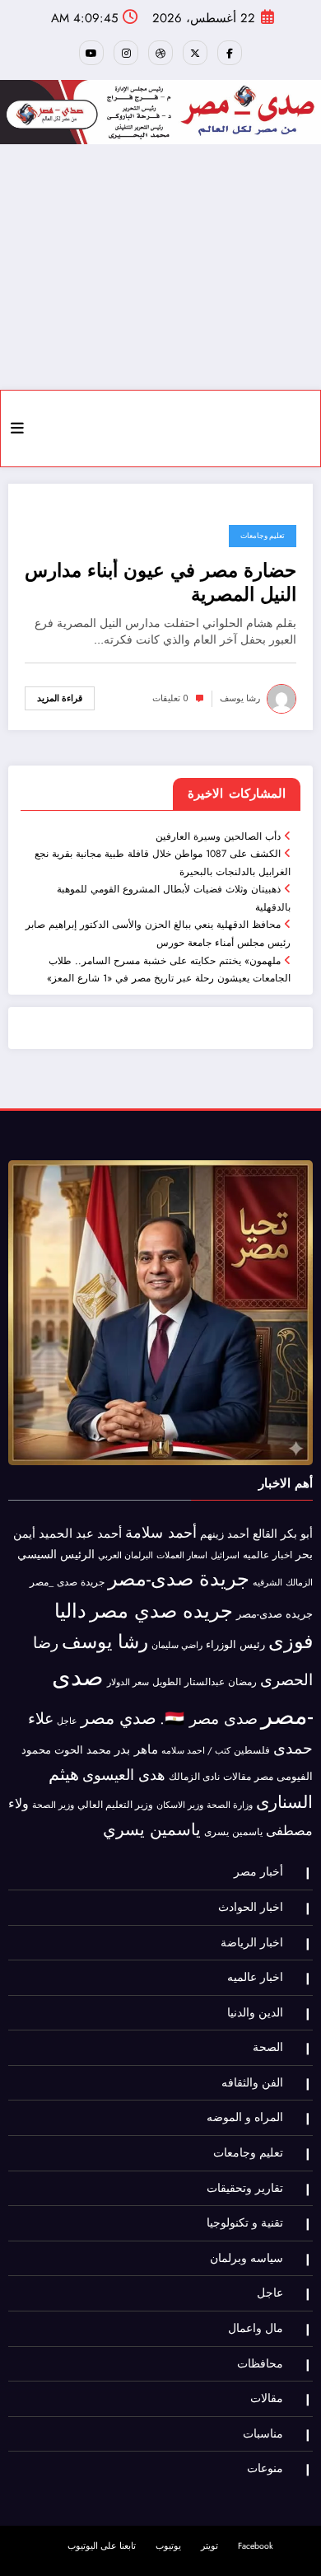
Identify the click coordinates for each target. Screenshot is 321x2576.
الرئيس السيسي (56, 1554)
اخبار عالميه (267, 1555)
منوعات (265, 2468)
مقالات (237, 1777)
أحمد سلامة (161, 1532)
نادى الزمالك (194, 1777)
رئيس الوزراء (235, 1644)
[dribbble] (160, 53)
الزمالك (299, 1582)
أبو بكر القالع (283, 1534)
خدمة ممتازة (63, 1028)
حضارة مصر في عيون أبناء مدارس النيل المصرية (160, 583)
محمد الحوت (83, 1750)
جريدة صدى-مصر (179, 1578)
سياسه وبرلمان (247, 2258)
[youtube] (91, 53)
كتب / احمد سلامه (196, 1750)
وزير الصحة (53, 1805)
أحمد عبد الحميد (80, 1534)
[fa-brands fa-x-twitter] (195, 53)
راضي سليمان (177, 1645)
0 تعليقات (170, 698)
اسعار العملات (182, 1555)
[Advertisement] (160, 267)
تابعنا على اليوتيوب (102, 2546)
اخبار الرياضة (252, 1943)
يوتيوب (168, 2546)
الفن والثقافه (252, 2083)
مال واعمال (256, 2328)
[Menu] (17, 429)
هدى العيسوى (124, 1775)
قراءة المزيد (60, 698)
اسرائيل (225, 1555)
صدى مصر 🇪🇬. (209, 1718)
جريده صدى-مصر (274, 1614)
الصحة (268, 2047)
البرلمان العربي (126, 1555)
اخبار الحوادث (251, 1907)
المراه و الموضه (245, 2117)
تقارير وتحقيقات (245, 2188)
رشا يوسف (240, 698)
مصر (264, 1777)
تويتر (209, 2546)
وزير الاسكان (180, 1805)
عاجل (67, 1721)
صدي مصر (119, 1718)
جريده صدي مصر (161, 1611)
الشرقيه (267, 1583)
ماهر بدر (136, 1749)
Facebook (256, 2546)
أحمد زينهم (225, 1534)
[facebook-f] (230, 53)
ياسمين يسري (152, 1829)
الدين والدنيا (255, 2013)
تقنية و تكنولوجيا (245, 2223)
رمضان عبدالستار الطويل (205, 1681)
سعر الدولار (128, 1682)
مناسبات (263, 2434)
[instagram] (126, 53)
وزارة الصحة (230, 1805)
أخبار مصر (258, 1872)
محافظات (260, 2364)
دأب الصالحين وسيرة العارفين (216, 836)
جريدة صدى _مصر (67, 1582)
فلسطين (252, 1750)
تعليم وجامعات (263, 536)
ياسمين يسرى (233, 1831)
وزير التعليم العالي (115, 1805)
